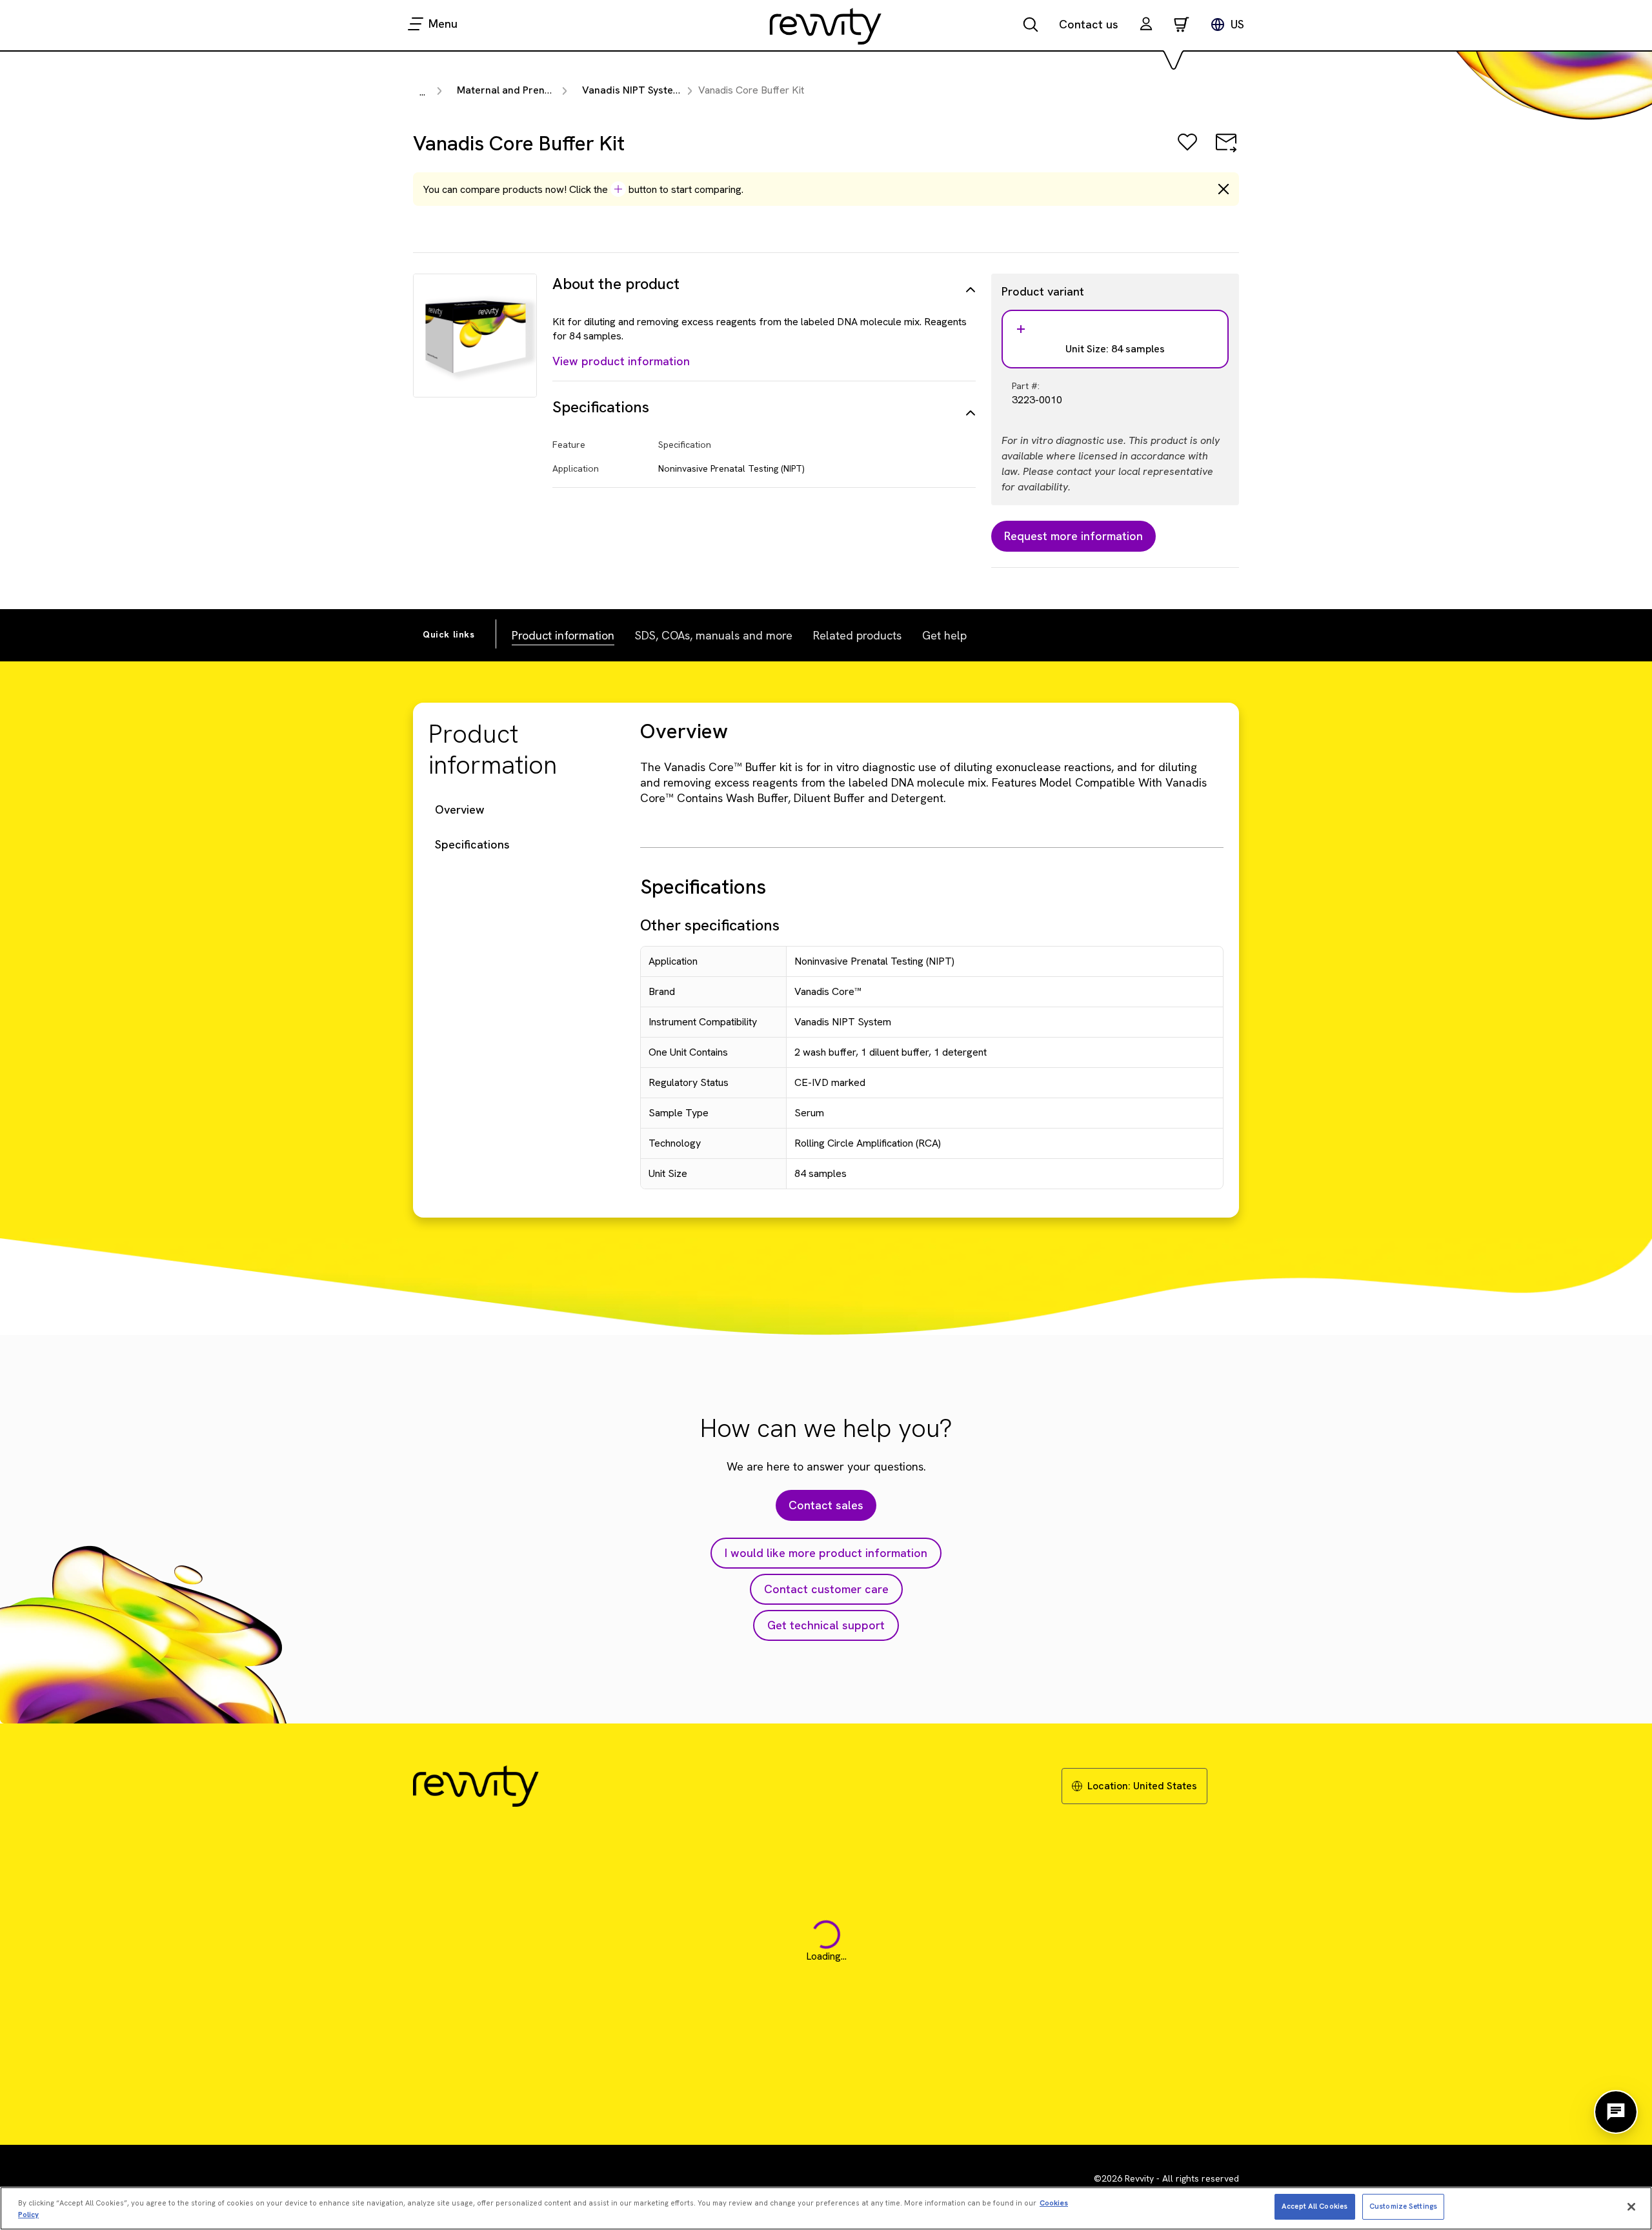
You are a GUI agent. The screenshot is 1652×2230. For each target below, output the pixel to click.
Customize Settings (1403, 2206)
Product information (563, 635)
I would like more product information (826, 1553)
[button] (1146, 25)
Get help (944, 635)
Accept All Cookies (1315, 2206)
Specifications (472, 844)
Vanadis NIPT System (632, 90)
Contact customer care (826, 1589)
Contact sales (826, 1505)
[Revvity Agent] (1616, 2112)
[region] (826, 2208)
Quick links (449, 634)
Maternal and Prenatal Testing (529, 90)
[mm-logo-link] (826, 26)
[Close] (1631, 2207)
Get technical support (826, 1625)
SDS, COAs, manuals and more (714, 635)
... (422, 92)
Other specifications (710, 925)
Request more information (1073, 536)
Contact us (1089, 24)
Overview (460, 809)
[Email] (1226, 151)
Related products (857, 635)
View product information (621, 361)
